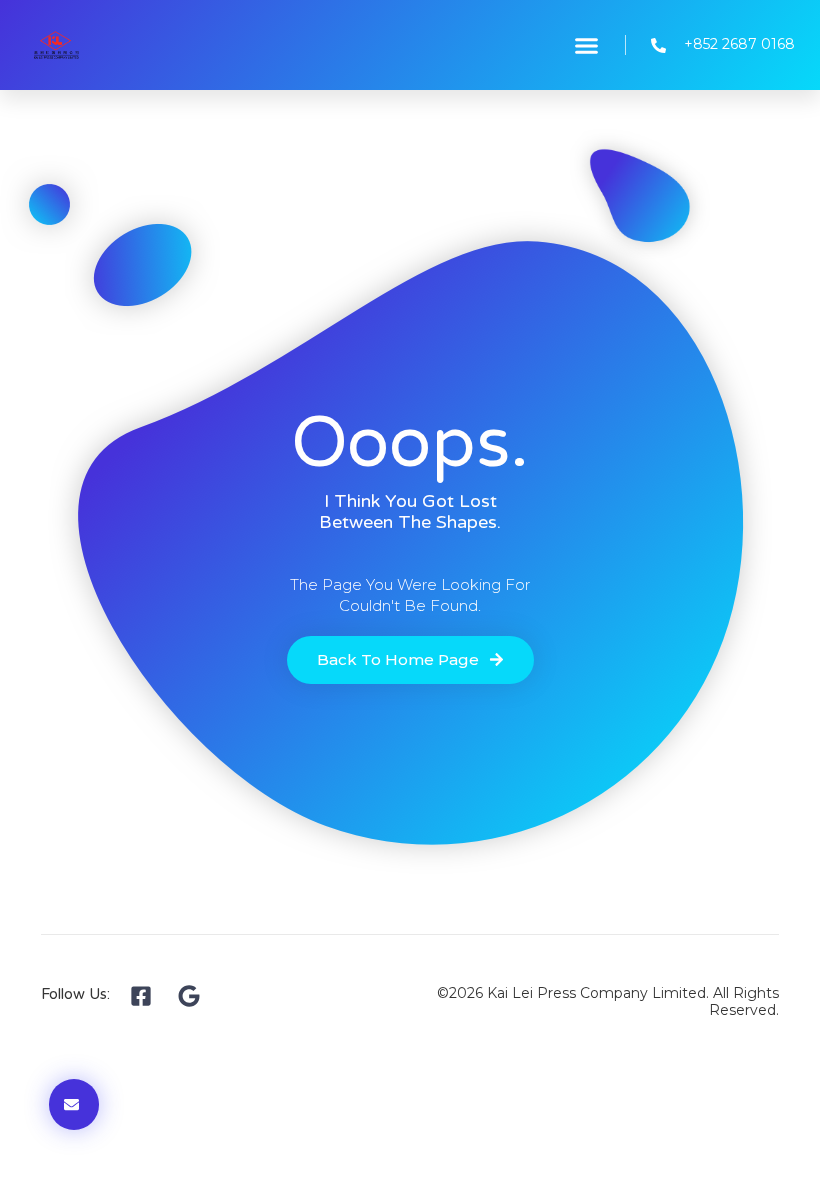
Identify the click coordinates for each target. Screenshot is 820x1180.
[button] (587, 45)
